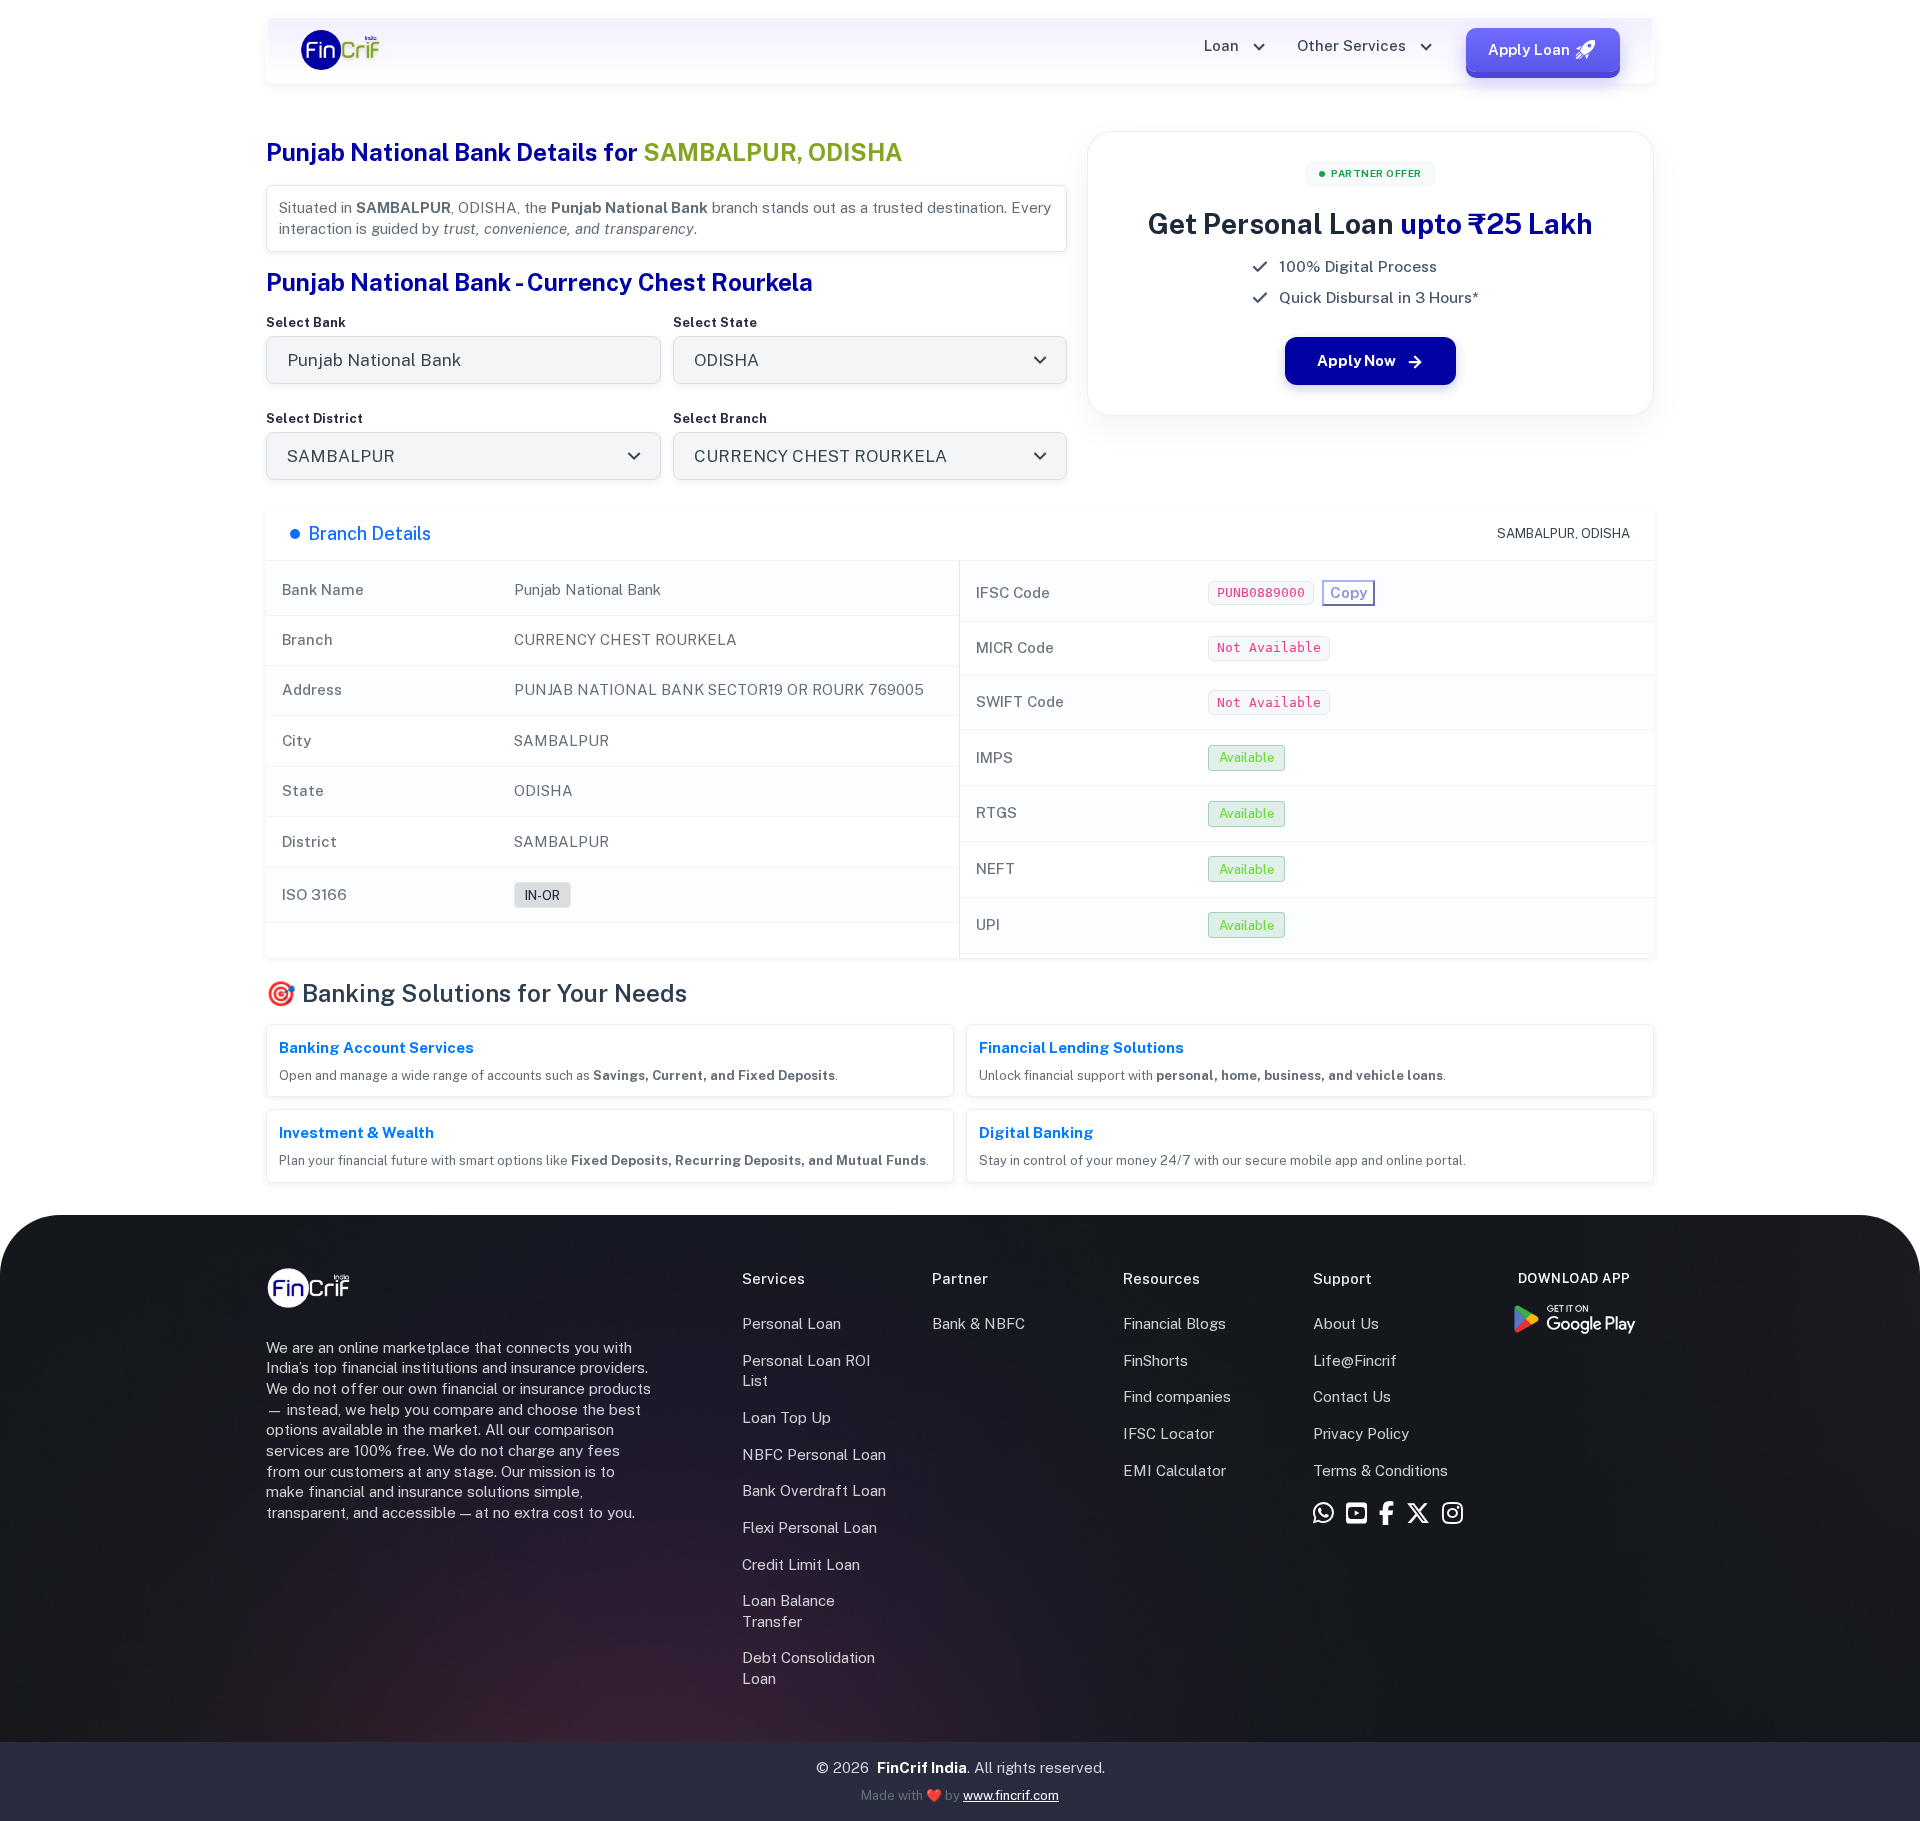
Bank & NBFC (978, 1323)
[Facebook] (1386, 1514)
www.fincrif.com (1011, 1795)
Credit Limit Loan (801, 1564)
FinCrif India (922, 1767)
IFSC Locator (1168, 1433)
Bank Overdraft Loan (814, 1490)
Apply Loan (1529, 49)
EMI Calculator (1174, 1470)
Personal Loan (791, 1323)
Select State (715, 322)
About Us (1346, 1323)
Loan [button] (1223, 45)
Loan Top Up (786, 1417)
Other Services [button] (1353, 45)
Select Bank (306, 322)
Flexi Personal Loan (809, 1527)
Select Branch (720, 418)
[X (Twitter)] (1418, 1514)
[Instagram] (1452, 1514)
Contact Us (1352, 1396)
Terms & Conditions (1380, 1470)
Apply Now (1356, 360)
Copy (1348, 592)
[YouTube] (1356, 1514)
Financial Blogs (1174, 1323)
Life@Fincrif (1355, 1360)
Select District (314, 418)
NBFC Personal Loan (814, 1454)
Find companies (1177, 1396)
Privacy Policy (1361, 1433)
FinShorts (1155, 1360)
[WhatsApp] (1323, 1514)
